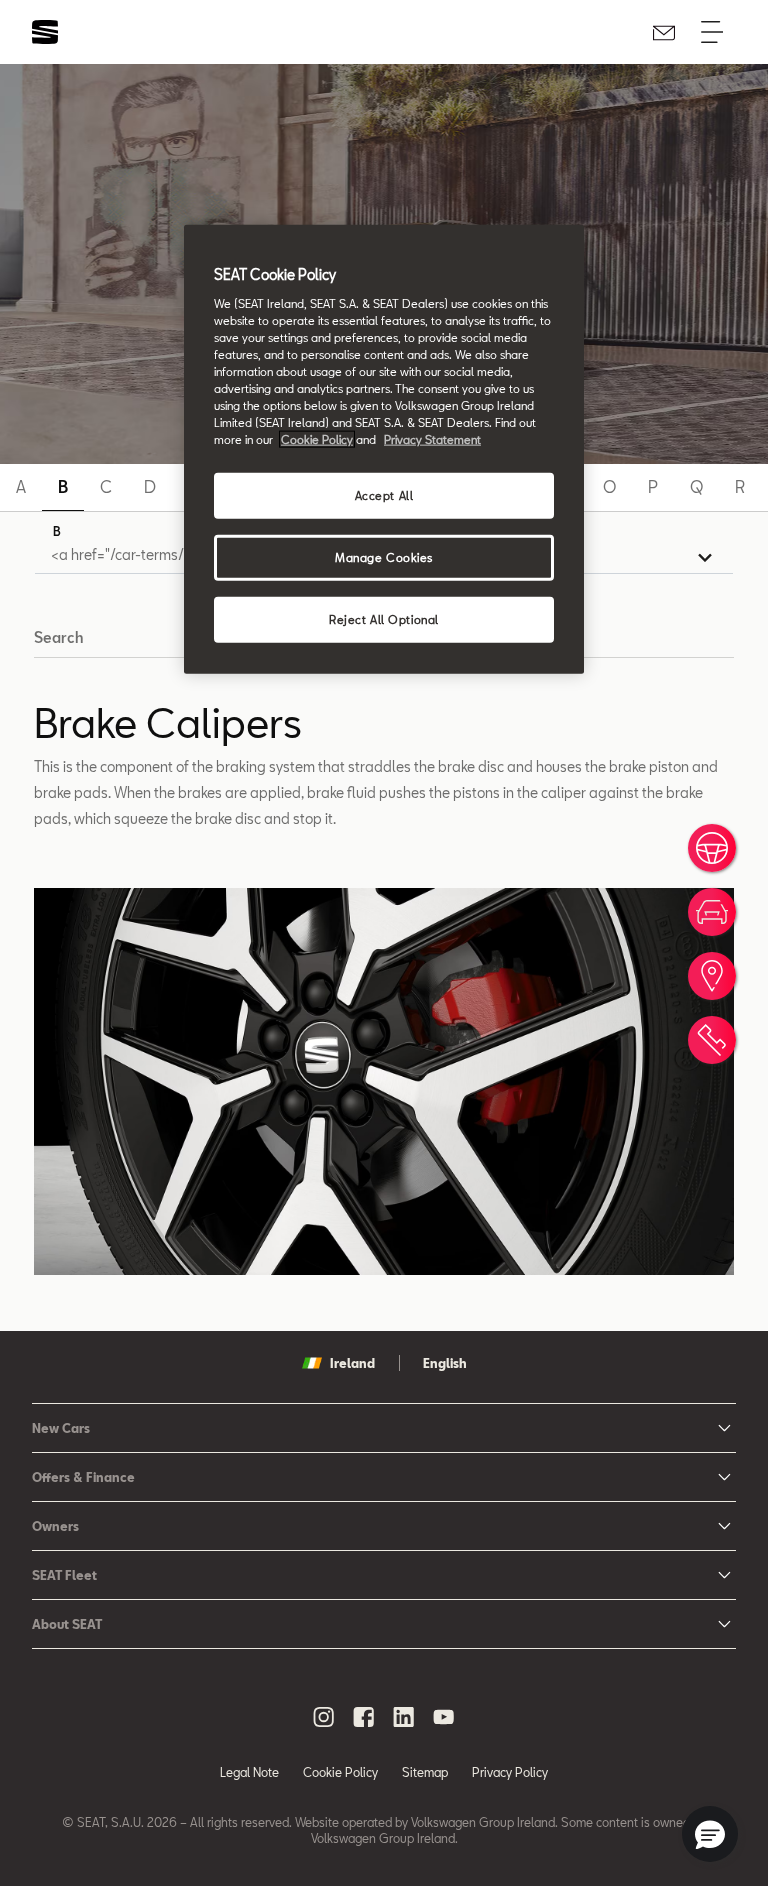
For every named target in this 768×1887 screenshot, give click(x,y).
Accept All (384, 495)
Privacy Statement (432, 439)
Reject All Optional (384, 619)
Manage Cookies (384, 557)
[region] (384, 449)
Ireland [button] (352, 1363)
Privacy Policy (510, 1772)
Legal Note (249, 1772)
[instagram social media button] (324, 1717)
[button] (710, 1834)
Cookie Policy (340, 1772)
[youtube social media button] (444, 1717)
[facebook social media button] (364, 1717)
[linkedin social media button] (404, 1717)
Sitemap (425, 1772)
